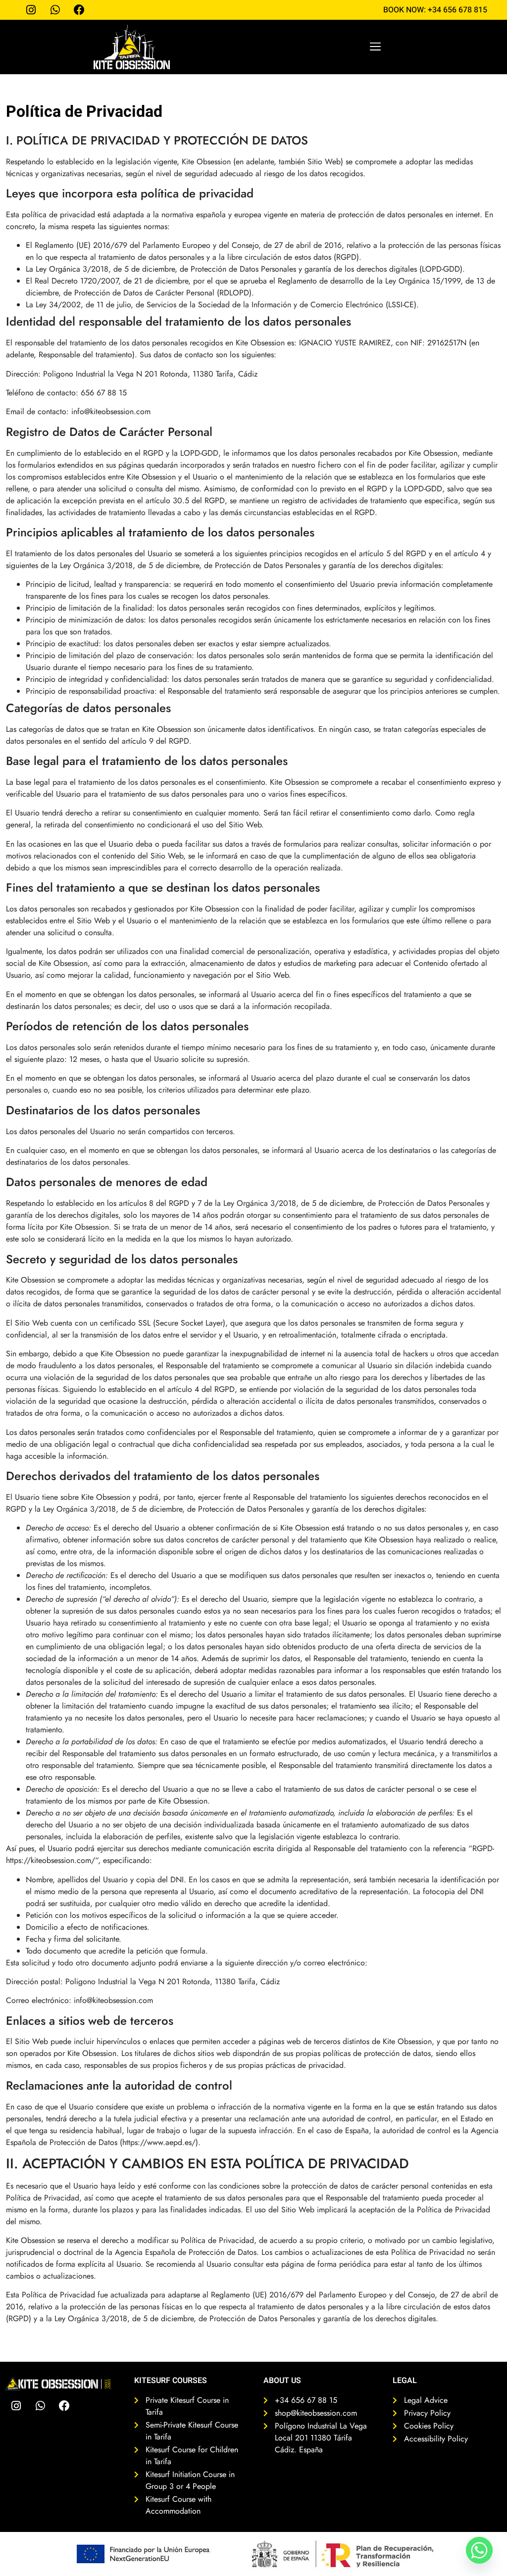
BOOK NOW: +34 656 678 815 (435, 10)
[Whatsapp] (40, 2406)
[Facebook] (64, 2406)
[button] (376, 47)
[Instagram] (16, 2406)
